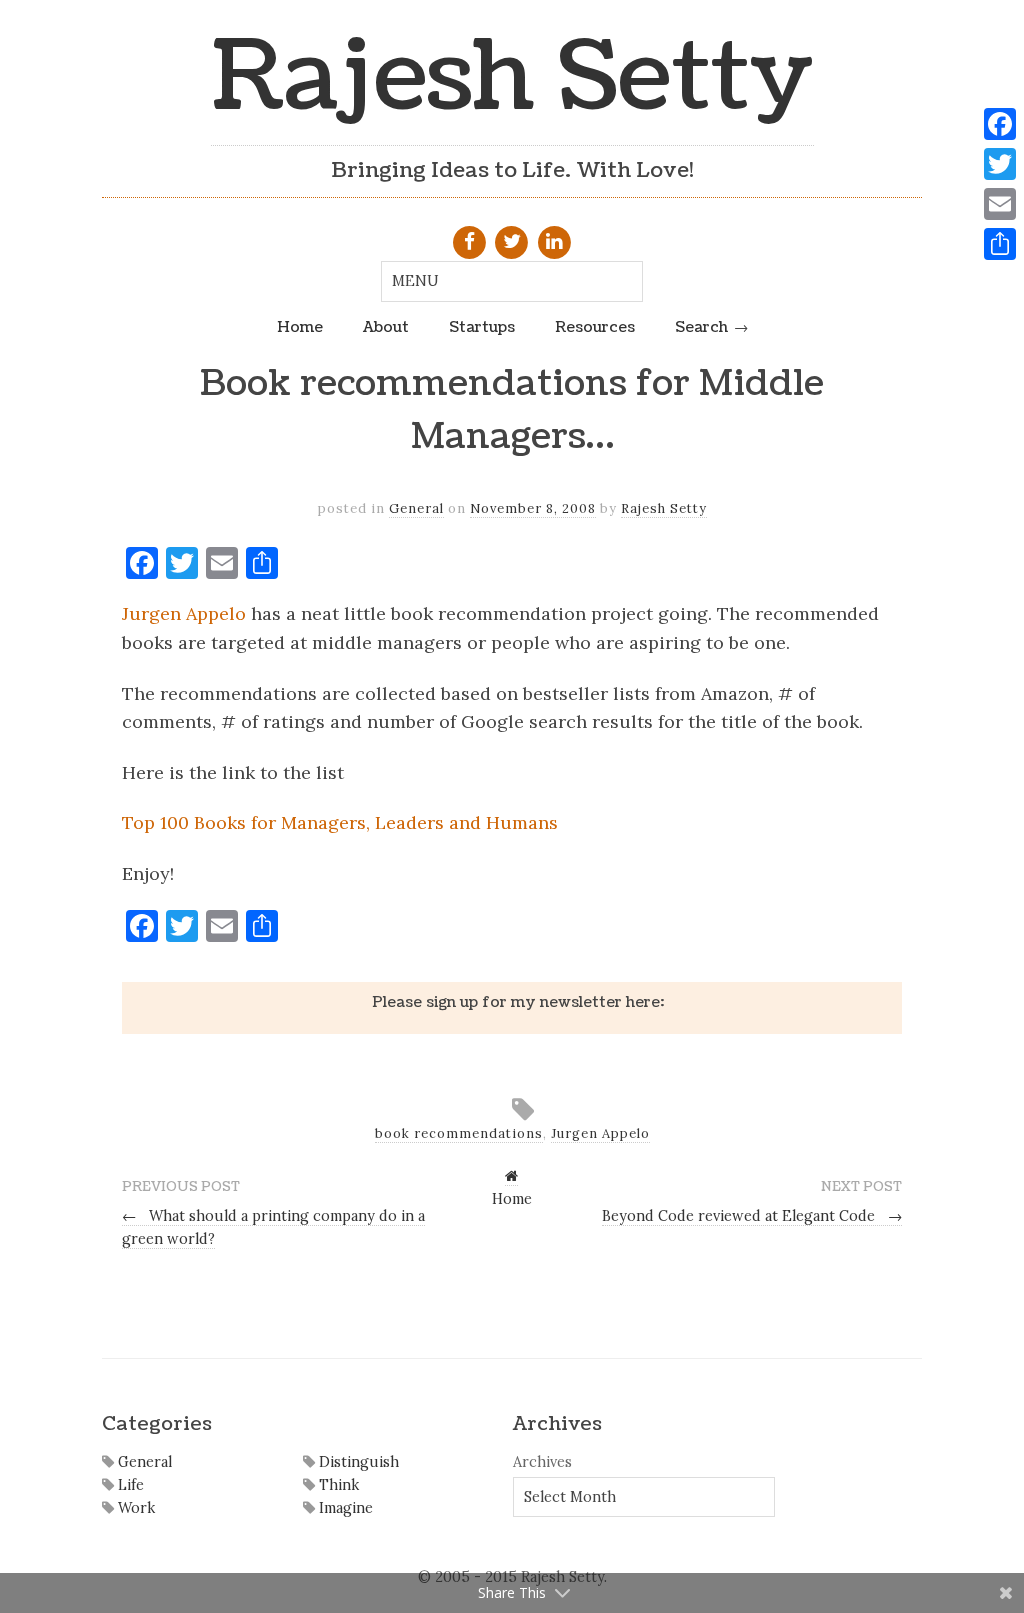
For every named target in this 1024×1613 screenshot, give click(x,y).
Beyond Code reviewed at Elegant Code (752, 1216)
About (386, 327)
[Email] (1000, 204)
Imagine (344, 1508)
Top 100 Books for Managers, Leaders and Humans (340, 822)
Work (134, 1508)
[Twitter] (1000, 164)
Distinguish (357, 1462)
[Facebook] (1000, 124)
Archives (542, 1462)
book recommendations (459, 1133)
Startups (482, 327)
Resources (595, 327)
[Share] (1000, 244)
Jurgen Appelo (184, 613)
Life (129, 1485)
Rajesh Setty (512, 77)
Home (300, 327)
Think (337, 1485)
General (416, 508)
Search (701, 327)
